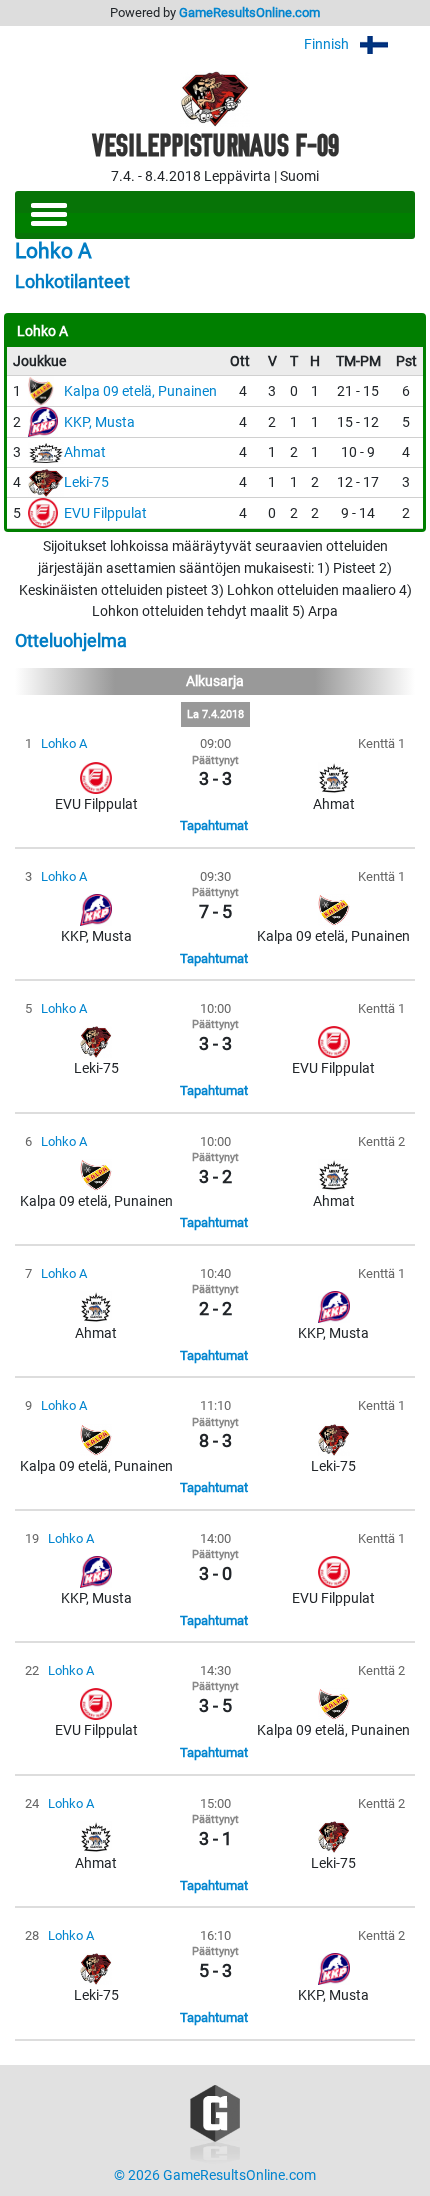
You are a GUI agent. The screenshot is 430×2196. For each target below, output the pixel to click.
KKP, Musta (99, 422)
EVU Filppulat (105, 513)
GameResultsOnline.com (249, 12)
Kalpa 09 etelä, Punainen (140, 391)
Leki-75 (86, 482)
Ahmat (85, 452)
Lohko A (64, 743)
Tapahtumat (214, 825)
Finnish (328, 44)
